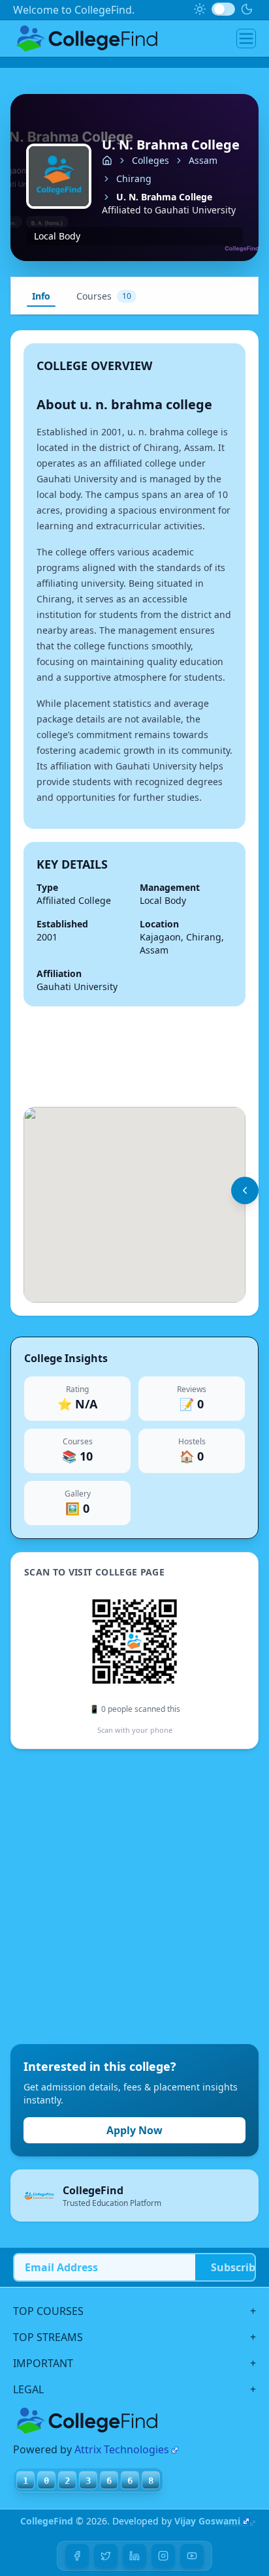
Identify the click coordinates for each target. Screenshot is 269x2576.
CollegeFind (47, 2521)
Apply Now (134, 2130)
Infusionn (236, 2524)
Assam (203, 160)
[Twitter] (106, 2556)
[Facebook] (77, 2556)
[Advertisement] (134, 1897)
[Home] (107, 161)
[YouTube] (192, 2556)
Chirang (134, 178)
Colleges (150, 160)
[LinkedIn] (134, 2556)
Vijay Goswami (207, 2521)
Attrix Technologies (122, 2449)
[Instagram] (163, 2556)
